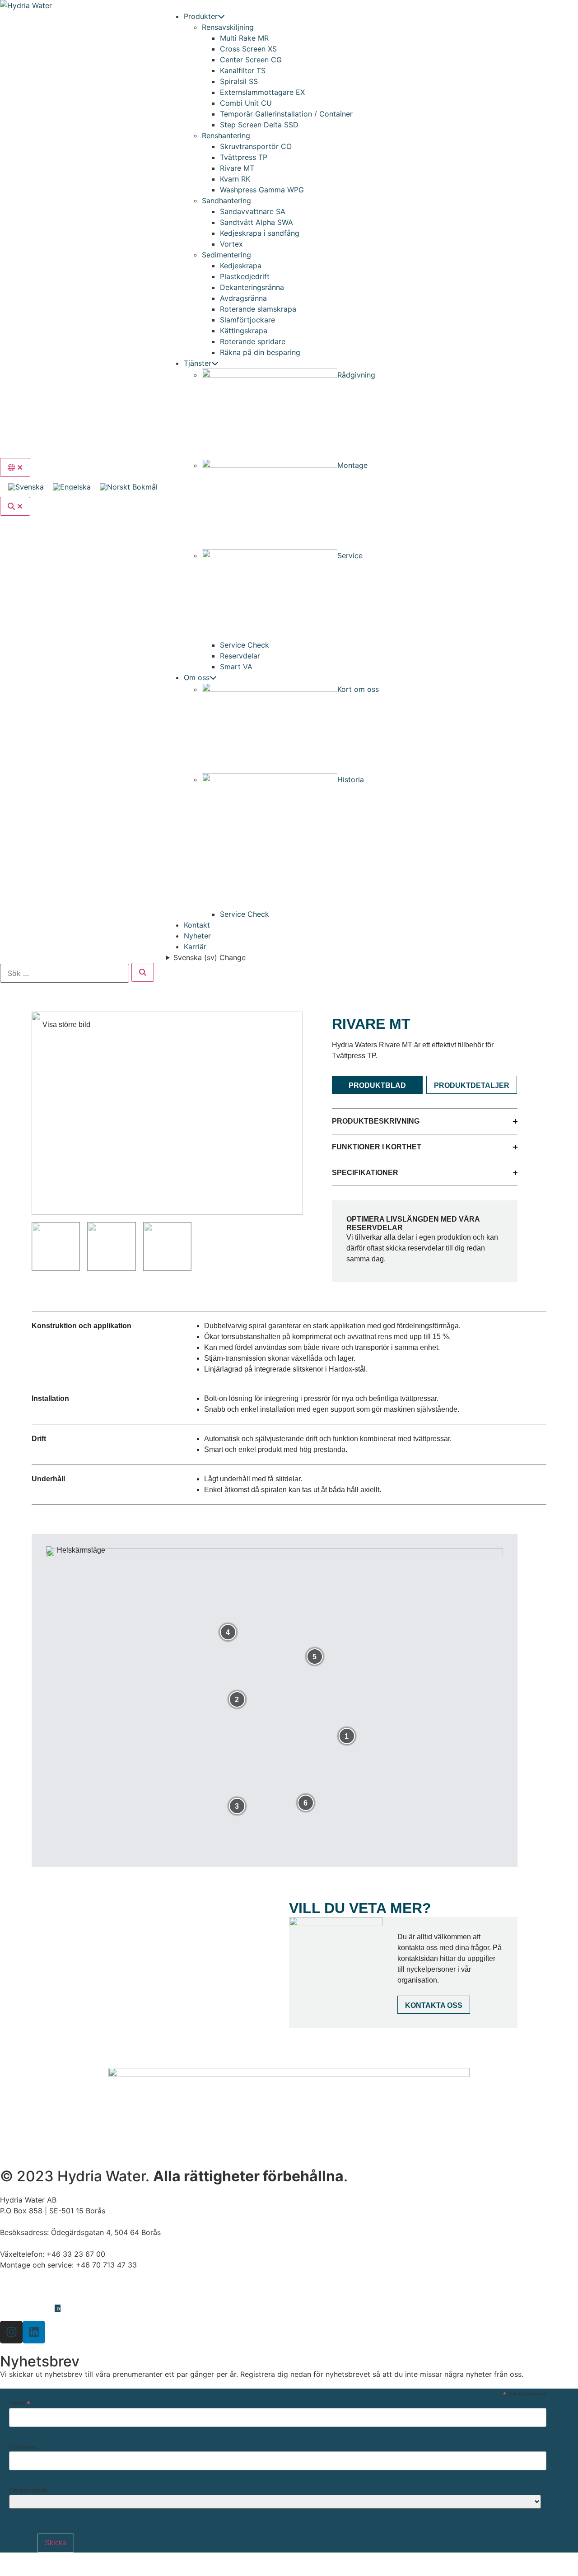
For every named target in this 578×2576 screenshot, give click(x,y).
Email (20, 2403)
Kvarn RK (235, 179)
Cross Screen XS (248, 49)
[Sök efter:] (65, 973)
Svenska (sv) (210, 957)
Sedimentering (226, 255)
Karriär (195, 947)
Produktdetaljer (472, 1085)
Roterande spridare (253, 341)
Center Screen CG (251, 60)
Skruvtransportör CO (256, 146)
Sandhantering (226, 201)
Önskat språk (28, 2490)
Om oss (197, 677)
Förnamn (22, 2447)
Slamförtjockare (247, 320)
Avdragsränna (243, 298)
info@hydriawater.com (38, 2287)
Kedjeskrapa (241, 266)
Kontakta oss (434, 2005)
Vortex (231, 244)
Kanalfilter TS (243, 70)
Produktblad (377, 1085)
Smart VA (236, 667)
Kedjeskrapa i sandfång (260, 233)
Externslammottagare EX (262, 92)
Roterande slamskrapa (258, 309)
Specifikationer (365, 1173)
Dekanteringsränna (252, 287)
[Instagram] (11, 2332)
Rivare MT (237, 168)
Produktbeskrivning (376, 1121)
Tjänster (198, 363)
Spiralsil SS (239, 81)
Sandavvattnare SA (253, 211)
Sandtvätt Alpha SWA (256, 222)
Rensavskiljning (228, 27)
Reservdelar (240, 656)
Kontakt (197, 925)
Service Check (245, 645)
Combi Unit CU (246, 103)
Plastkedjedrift (245, 276)
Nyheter (197, 936)
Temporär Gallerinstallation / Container (286, 114)
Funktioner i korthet (377, 1147)
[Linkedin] (34, 2332)
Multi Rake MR (244, 38)
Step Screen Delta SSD (259, 125)
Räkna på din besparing (260, 352)
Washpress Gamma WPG (262, 190)
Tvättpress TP (244, 157)
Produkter (201, 16)
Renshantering (226, 135)
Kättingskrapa (244, 331)
